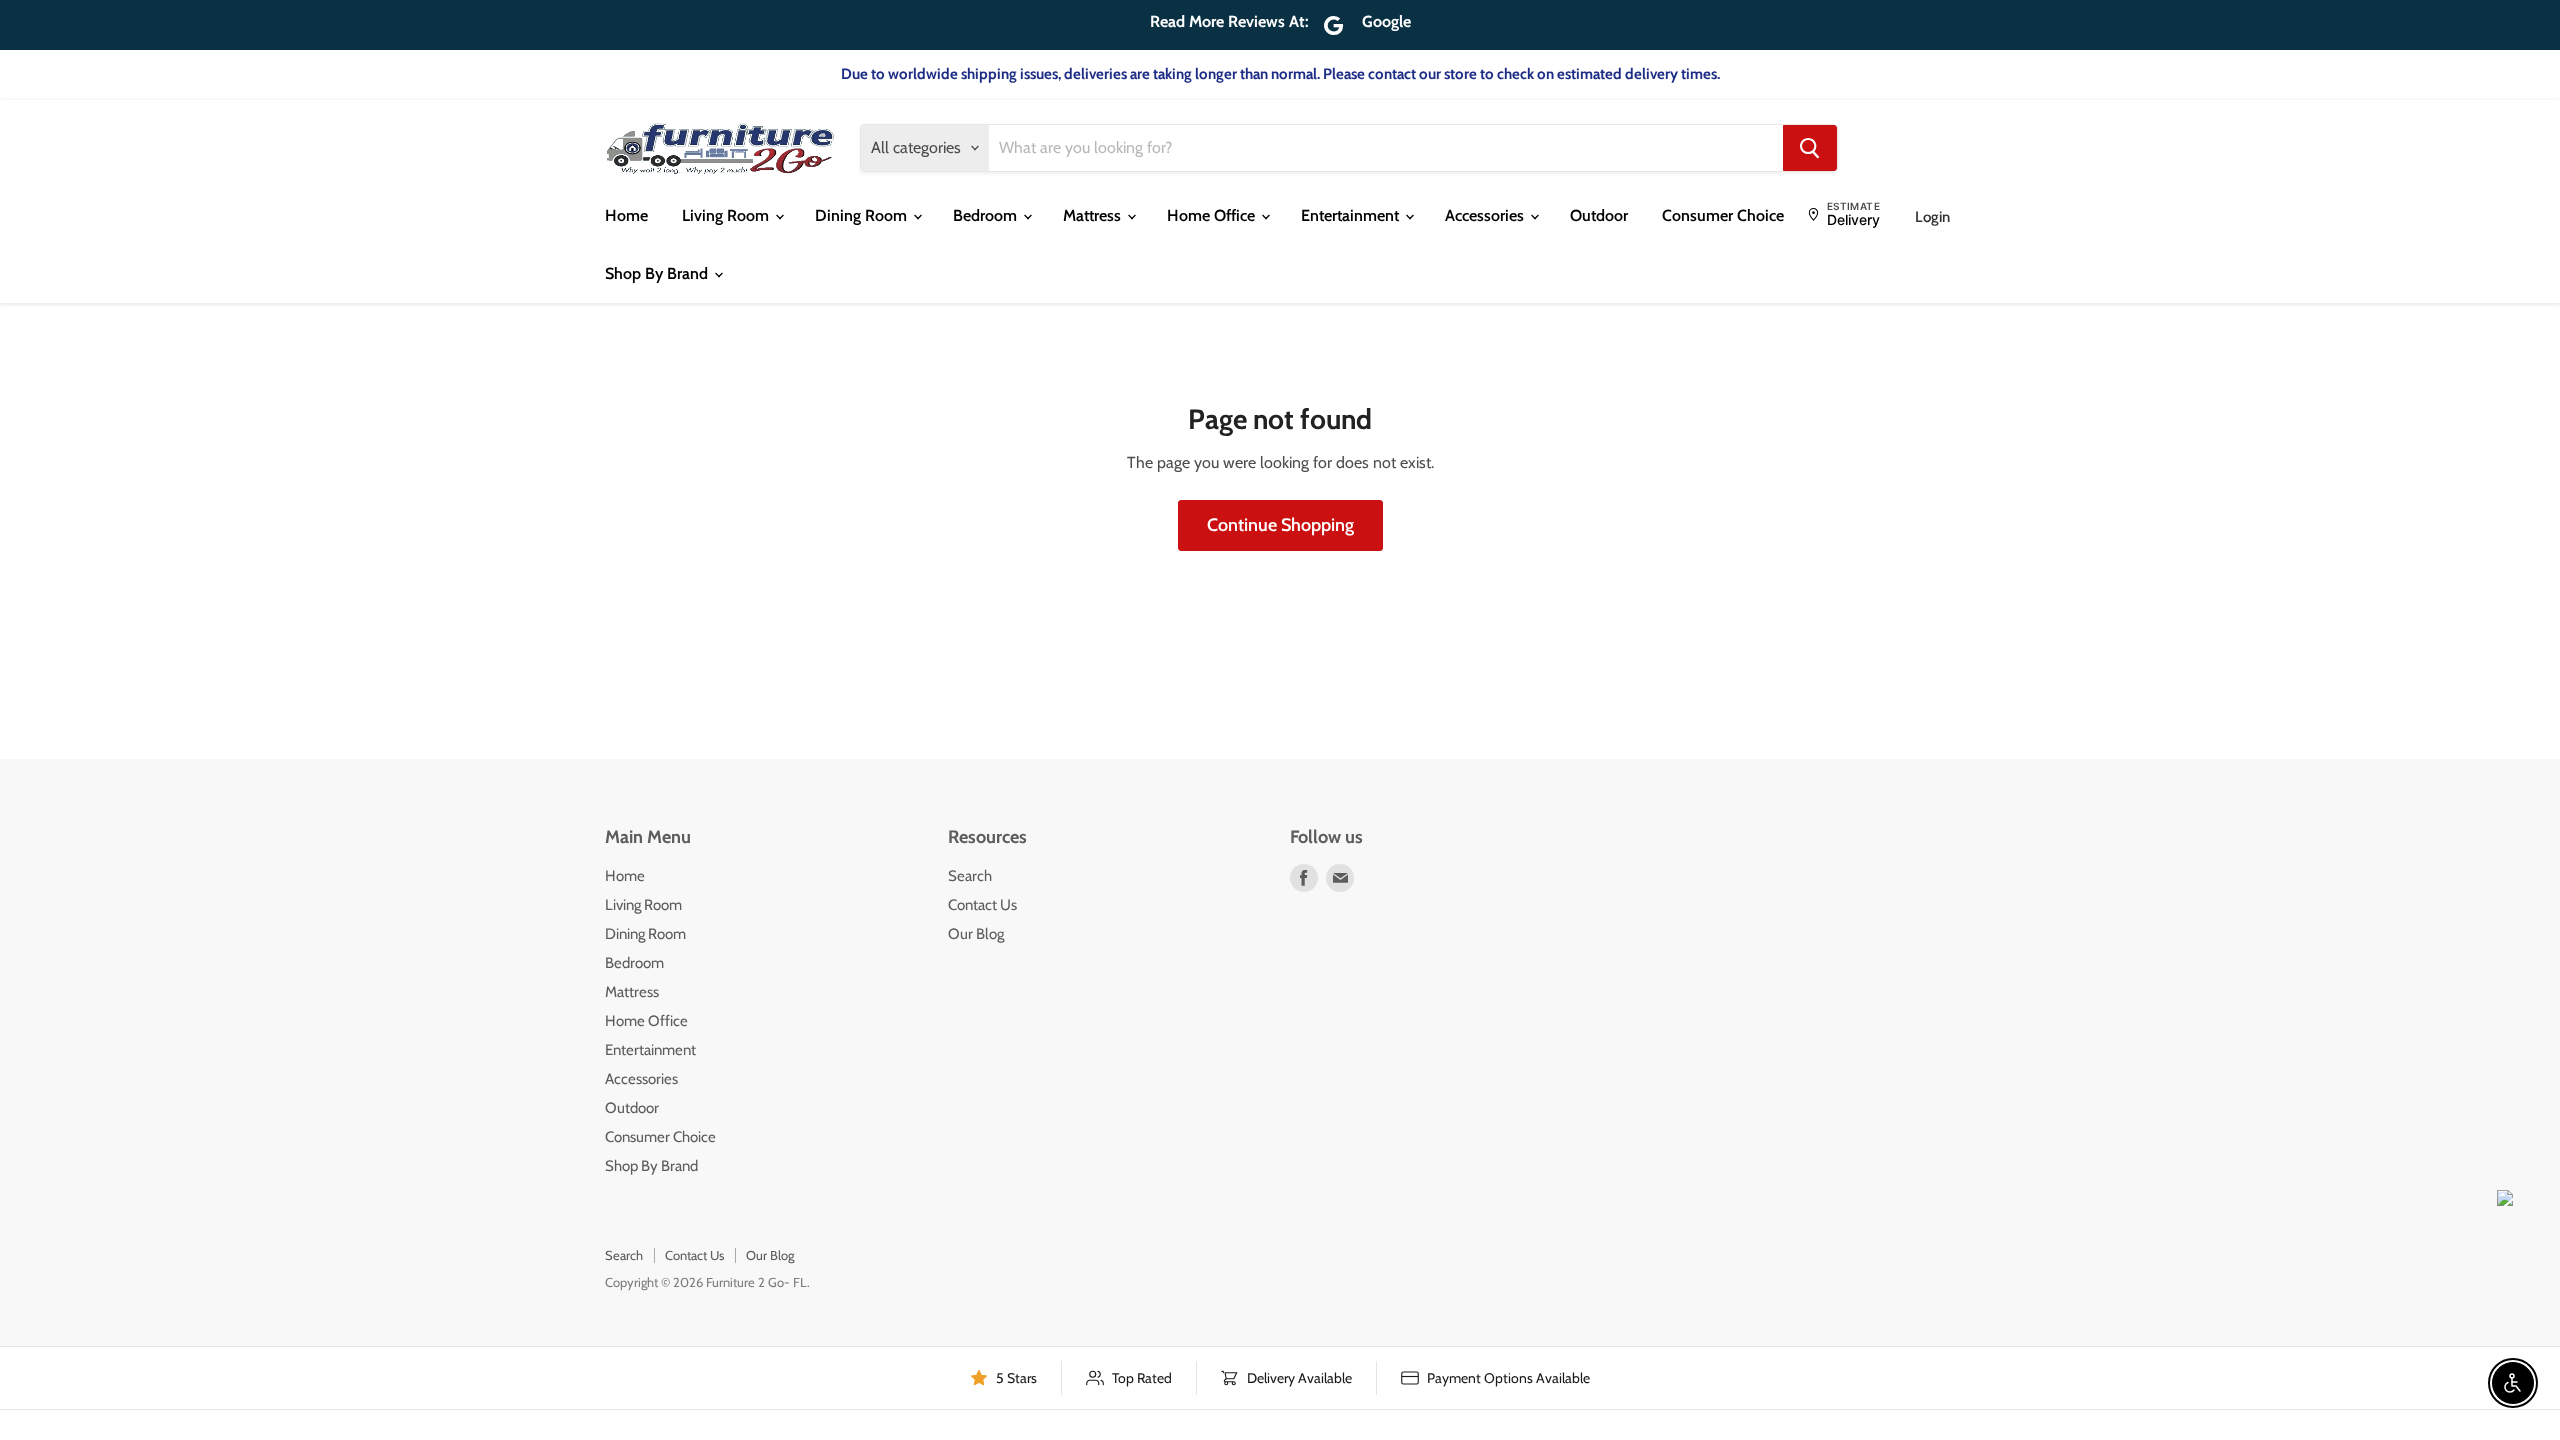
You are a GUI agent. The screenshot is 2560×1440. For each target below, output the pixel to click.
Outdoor (1599, 215)
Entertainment (1352, 215)
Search (970, 876)
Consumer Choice (1723, 215)
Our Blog (976, 934)
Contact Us (982, 905)
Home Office (1213, 215)
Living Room (727, 215)
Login (1932, 217)
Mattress (1094, 215)
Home (626, 215)
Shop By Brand (658, 273)
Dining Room (863, 215)
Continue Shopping (1280, 525)
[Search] (1810, 148)
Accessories (1486, 215)
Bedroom (987, 215)
